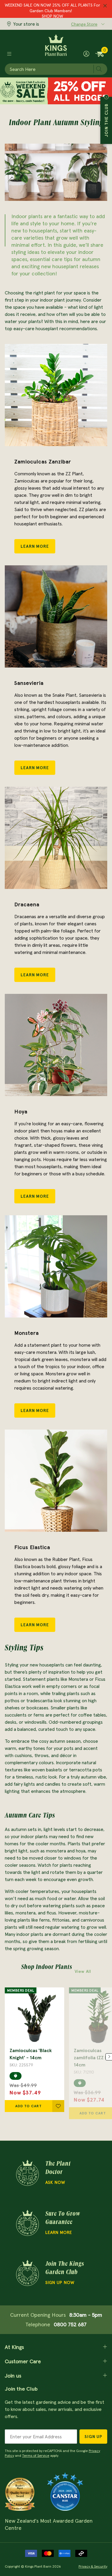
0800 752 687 (70, 2324)
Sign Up (93, 2437)
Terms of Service (36, 2455)
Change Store (84, 24)
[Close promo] (105, 6)
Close (106, 97)
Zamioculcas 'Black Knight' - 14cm (31, 2054)
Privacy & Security (93, 2566)
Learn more (59, 2232)
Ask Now (55, 2182)
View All (83, 1971)
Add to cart (29, 2106)
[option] (34, 2050)
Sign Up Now (60, 2282)
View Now (52, 15)
